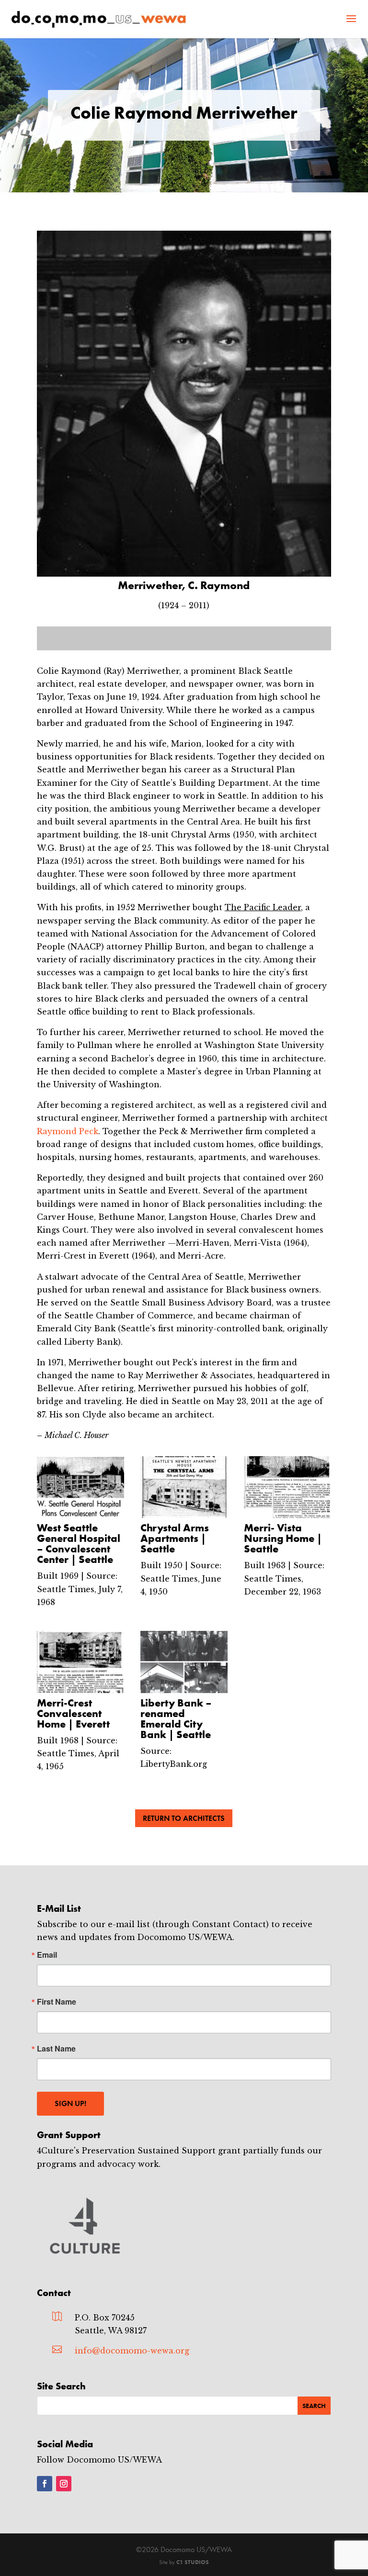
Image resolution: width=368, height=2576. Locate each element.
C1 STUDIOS (193, 2562)
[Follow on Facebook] (45, 2484)
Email (47, 1955)
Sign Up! (70, 2103)
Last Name (56, 2049)
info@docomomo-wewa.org (132, 2351)
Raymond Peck (68, 1131)
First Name (57, 2002)
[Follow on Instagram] (64, 2484)
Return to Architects (184, 1818)
